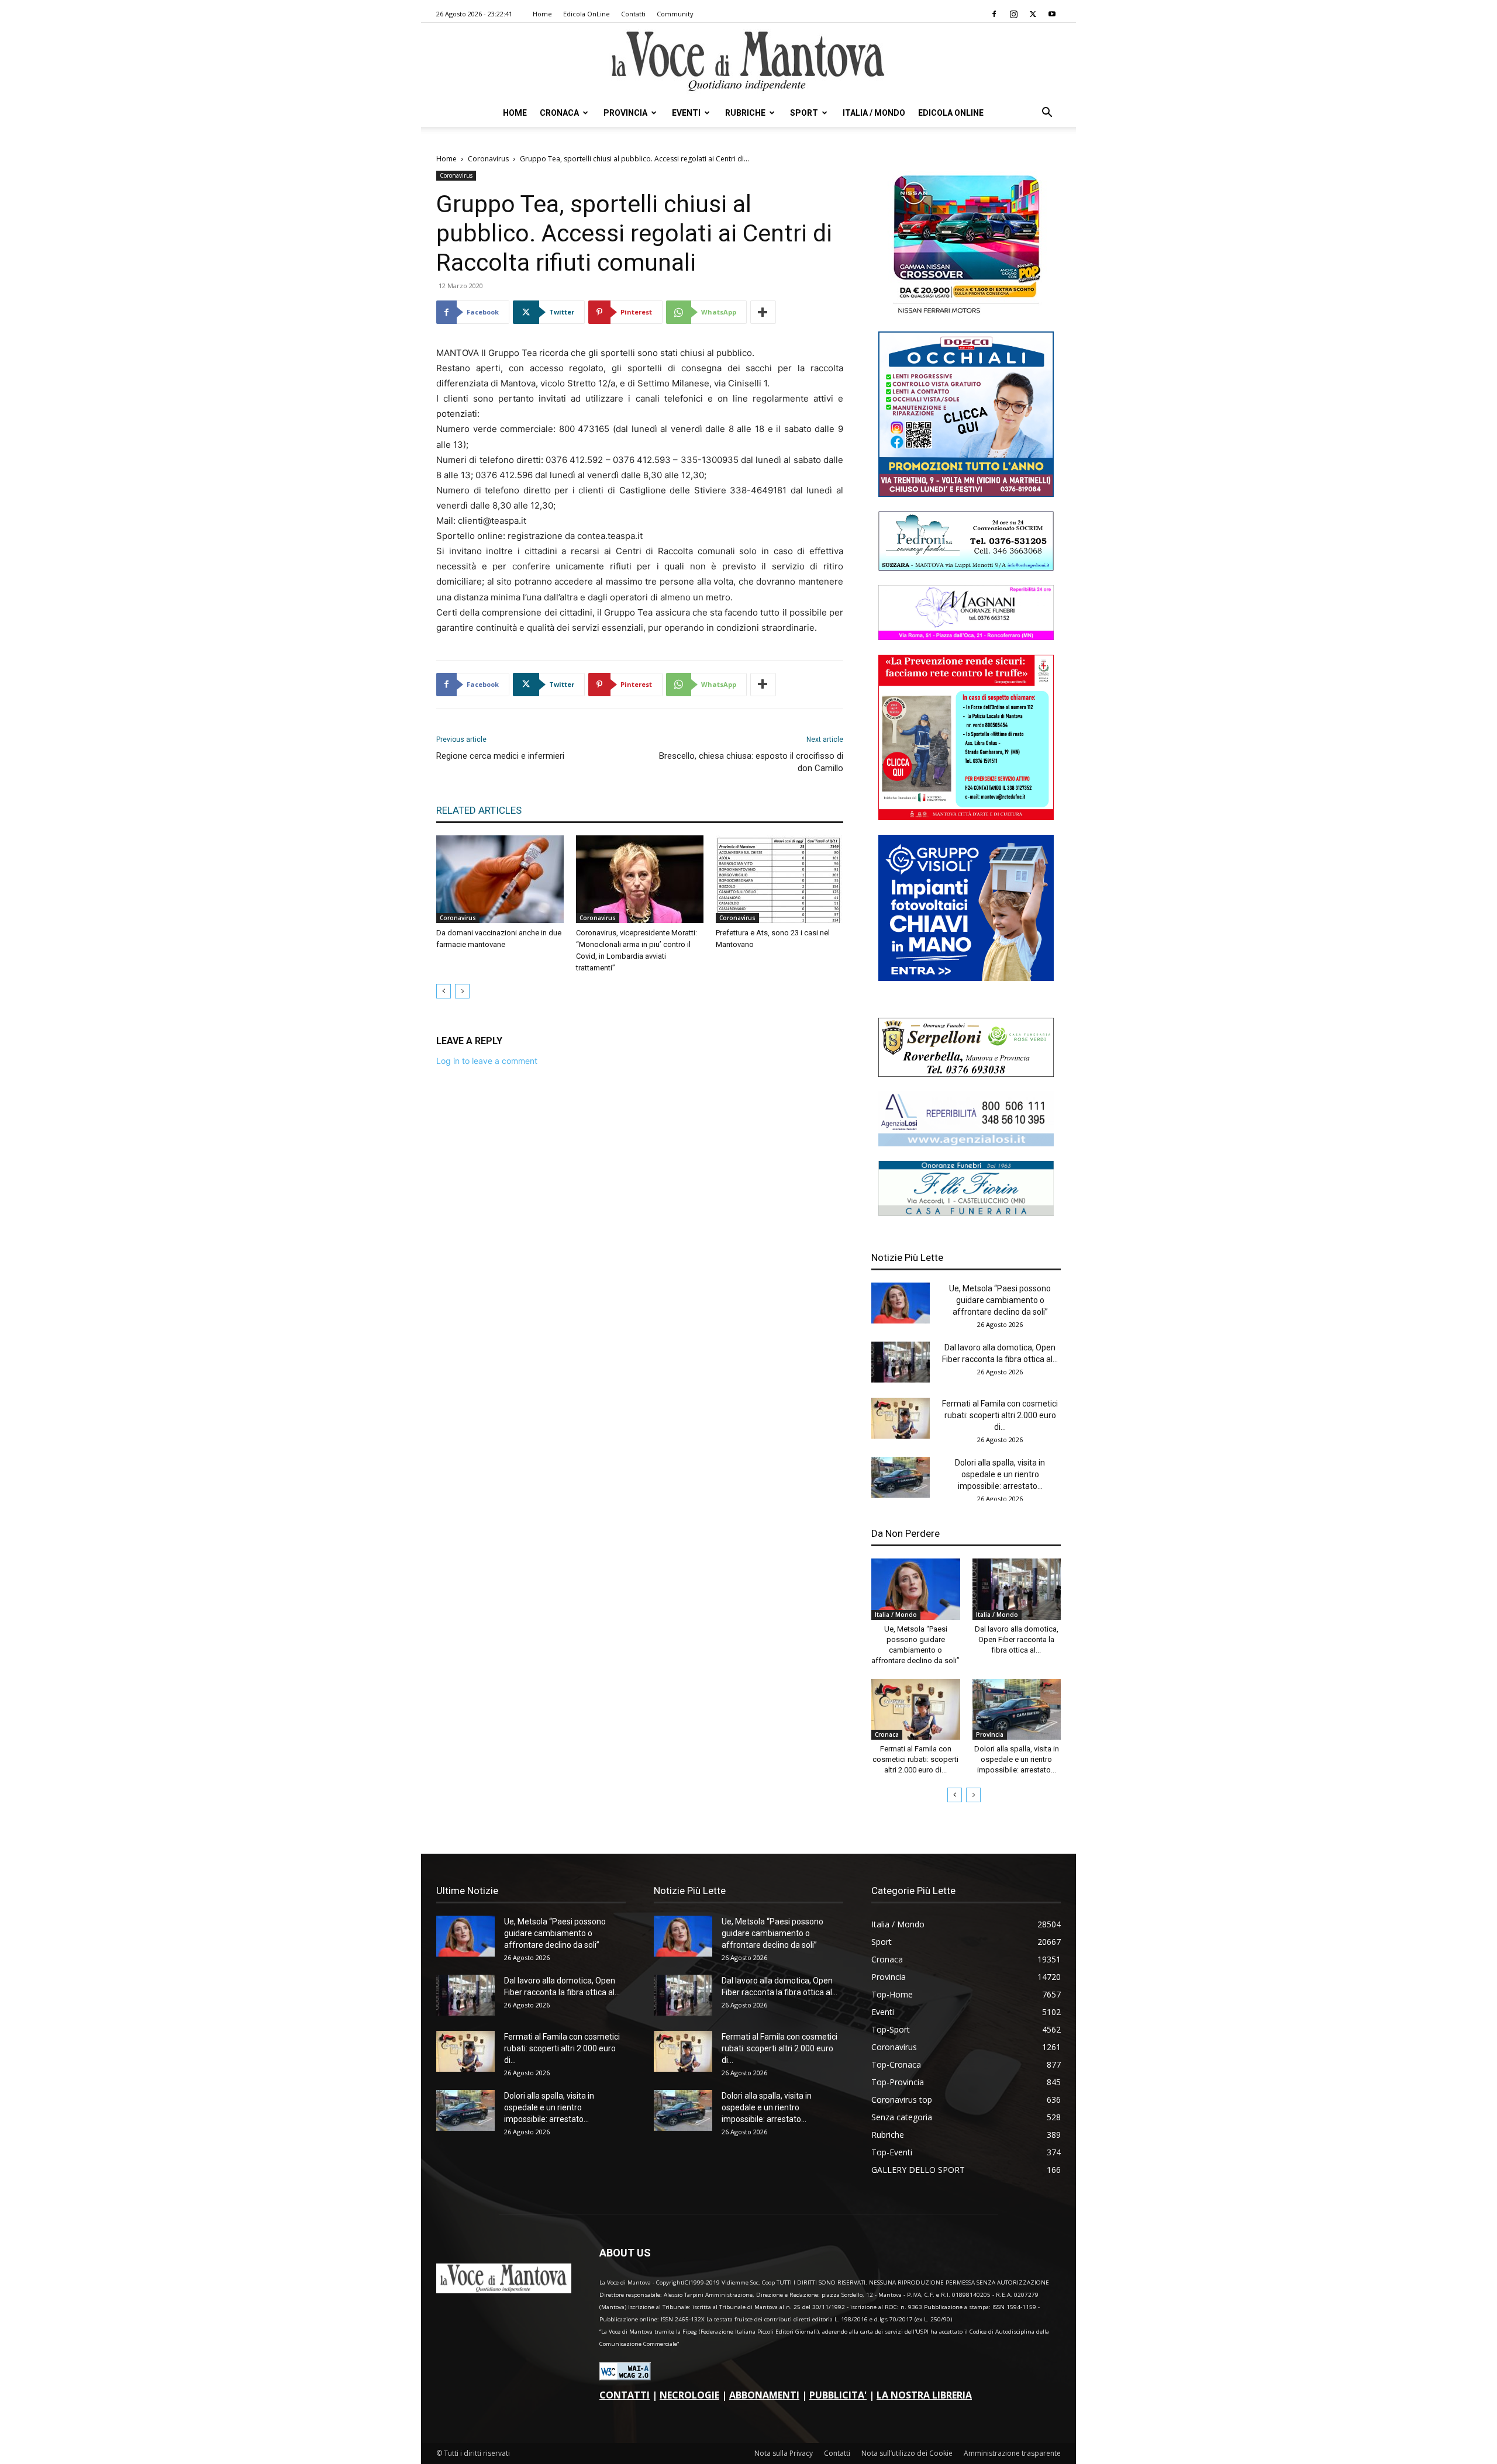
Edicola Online (951, 113)
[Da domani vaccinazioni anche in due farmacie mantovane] (500, 879)
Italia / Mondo (874, 113)
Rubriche (745, 113)
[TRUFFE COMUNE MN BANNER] (966, 817)
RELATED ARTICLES (479, 810)
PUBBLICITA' (838, 2395)
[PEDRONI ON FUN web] (966, 567)
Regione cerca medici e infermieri (500, 756)
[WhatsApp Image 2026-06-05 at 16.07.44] (966, 314)
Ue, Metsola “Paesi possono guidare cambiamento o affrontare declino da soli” (1000, 1300)
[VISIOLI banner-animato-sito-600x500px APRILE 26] (966, 978)
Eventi (686, 113)
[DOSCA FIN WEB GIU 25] (966, 494)
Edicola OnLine (587, 14)
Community (675, 14)
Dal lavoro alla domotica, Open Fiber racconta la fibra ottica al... (1017, 1639)
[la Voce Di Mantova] (748, 62)
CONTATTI (625, 2395)
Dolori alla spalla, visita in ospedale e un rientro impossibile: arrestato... (1000, 1474)
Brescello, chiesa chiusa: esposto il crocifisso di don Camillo (751, 762)
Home (542, 14)
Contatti (633, 14)
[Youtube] (1052, 14)
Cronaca (559, 113)
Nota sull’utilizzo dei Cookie (907, 2453)
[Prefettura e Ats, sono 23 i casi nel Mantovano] (779, 879)
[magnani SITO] (966, 637)
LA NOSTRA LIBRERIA (924, 2395)
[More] (763, 312)
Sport (804, 113)
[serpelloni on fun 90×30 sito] (966, 1074)
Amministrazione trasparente (1012, 2453)
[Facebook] (994, 14)
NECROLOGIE (689, 2395)
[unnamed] (966, 1143)
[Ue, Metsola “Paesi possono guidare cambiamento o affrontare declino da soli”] (901, 1303)
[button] (1047, 114)
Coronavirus (488, 159)
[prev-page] (444, 991)
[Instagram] (1013, 14)
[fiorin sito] (966, 1213)
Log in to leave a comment (487, 1061)
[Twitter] (1033, 14)
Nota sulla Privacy (784, 2453)
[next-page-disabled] (462, 991)
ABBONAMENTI (764, 2395)
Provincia (625, 113)
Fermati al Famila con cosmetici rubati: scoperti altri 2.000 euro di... (1000, 1415)
